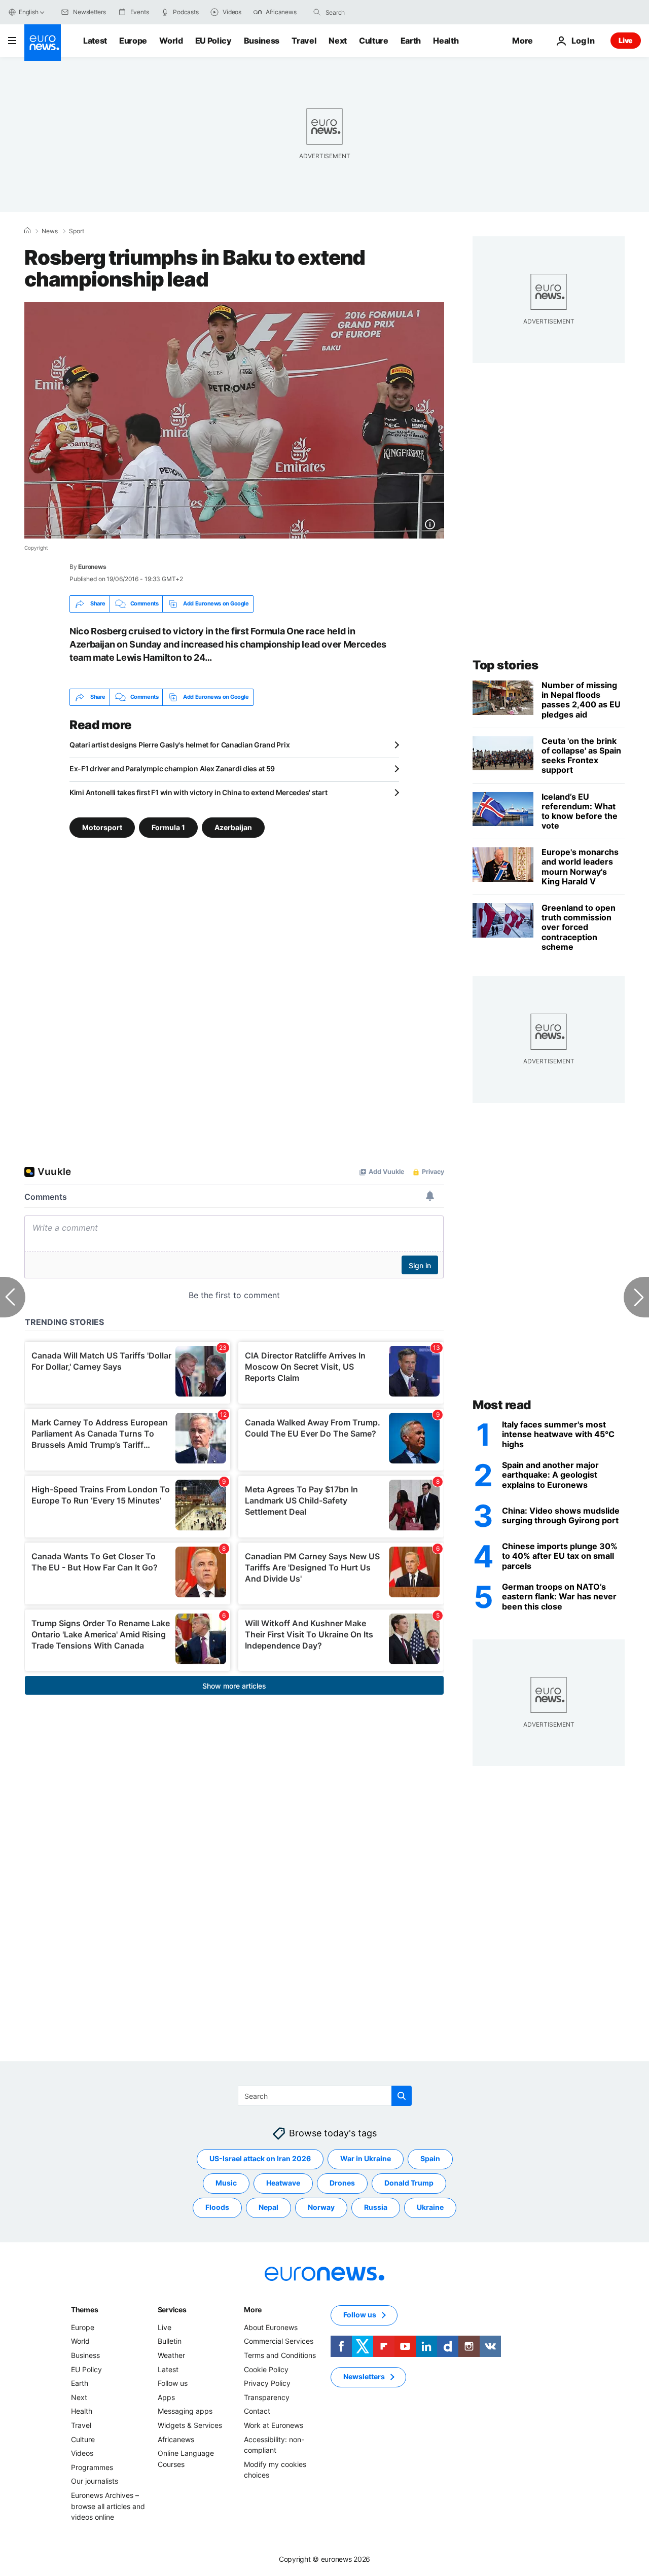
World (171, 41)
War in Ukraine (366, 2158)
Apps (166, 2397)
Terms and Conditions (280, 2355)
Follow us (173, 2383)
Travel (304, 41)
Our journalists (95, 2481)
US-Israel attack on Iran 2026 (260, 2158)
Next (338, 41)
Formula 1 (168, 827)
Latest (95, 41)
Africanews (176, 2439)
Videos (82, 2453)
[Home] (27, 231)
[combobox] (368, 12)
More (253, 2310)
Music (226, 2183)
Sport (77, 231)
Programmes (92, 2467)
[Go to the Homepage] (43, 43)
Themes (84, 2310)
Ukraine (430, 2207)
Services (172, 2310)
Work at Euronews (274, 2425)
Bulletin (170, 2341)
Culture (374, 41)
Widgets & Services (190, 2425)
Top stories (506, 665)
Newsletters (364, 2376)
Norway (321, 2207)
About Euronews (271, 2327)
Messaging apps (185, 2411)
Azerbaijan (233, 827)
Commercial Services (279, 2341)
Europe (133, 41)
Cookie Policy (266, 2369)
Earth (411, 41)
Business (262, 41)
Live (626, 40)
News (50, 231)
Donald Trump (409, 2183)
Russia (376, 2207)
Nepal (268, 2207)
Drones (342, 2183)
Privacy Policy (267, 2383)
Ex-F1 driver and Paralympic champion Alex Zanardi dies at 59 (172, 768)
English (28, 12)
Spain (430, 2158)
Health (446, 41)
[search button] (317, 12)
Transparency (267, 2397)
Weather (171, 2355)
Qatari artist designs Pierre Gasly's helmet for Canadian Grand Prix (179, 745)
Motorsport (102, 827)
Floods (217, 2207)
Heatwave (283, 2183)
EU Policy (213, 41)
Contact (257, 2411)
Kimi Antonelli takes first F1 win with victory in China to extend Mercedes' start (198, 792)
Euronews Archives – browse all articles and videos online (108, 2506)
